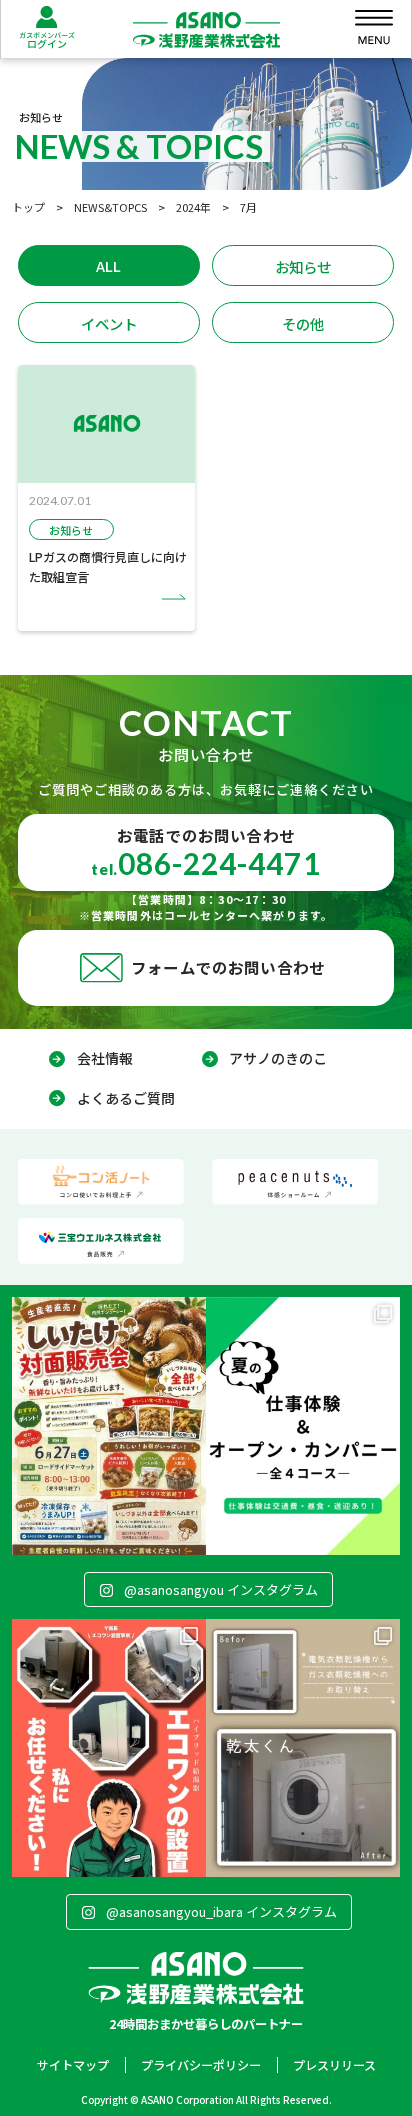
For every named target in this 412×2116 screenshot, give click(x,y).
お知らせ (303, 266)
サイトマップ (73, 2064)
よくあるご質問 (126, 1098)
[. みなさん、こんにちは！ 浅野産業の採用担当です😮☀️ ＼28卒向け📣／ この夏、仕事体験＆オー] (303, 1426)
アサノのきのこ (278, 1058)
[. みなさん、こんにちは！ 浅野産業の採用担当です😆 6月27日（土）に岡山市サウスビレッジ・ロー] (109, 1426)
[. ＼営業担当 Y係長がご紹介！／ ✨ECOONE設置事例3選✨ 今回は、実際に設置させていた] (109, 1748)
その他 (303, 323)
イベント (109, 323)
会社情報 (105, 1058)
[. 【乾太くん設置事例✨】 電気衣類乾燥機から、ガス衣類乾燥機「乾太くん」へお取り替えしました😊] (303, 1748)
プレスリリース (334, 2064)
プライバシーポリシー (201, 2064)
